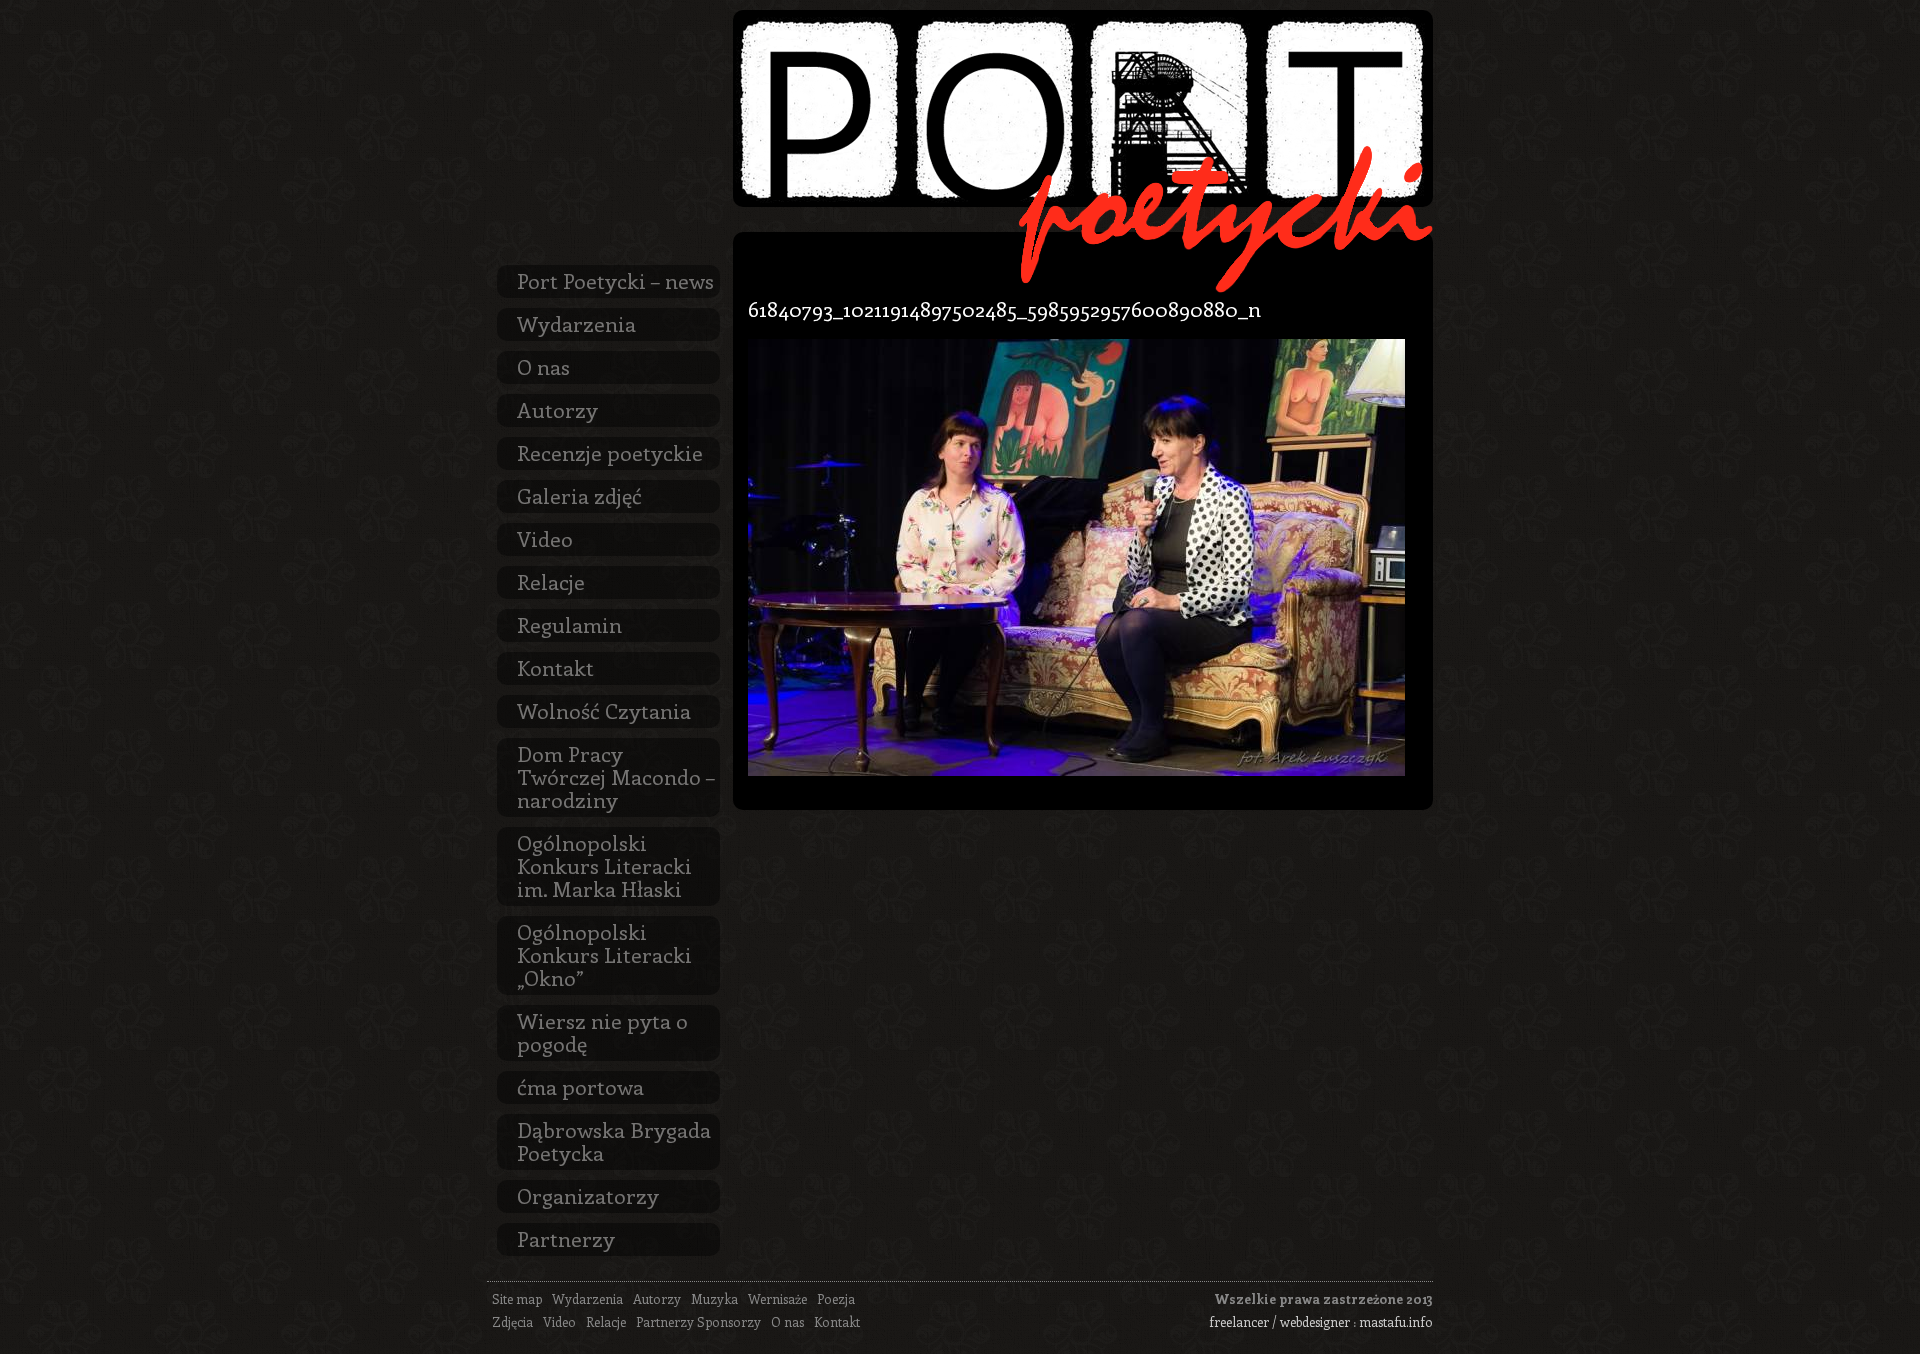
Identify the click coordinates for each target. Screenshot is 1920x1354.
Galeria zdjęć (579, 495)
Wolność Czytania (604, 710)
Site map (517, 1298)
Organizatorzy (588, 1195)
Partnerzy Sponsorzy (698, 1321)
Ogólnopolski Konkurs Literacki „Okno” (604, 954)
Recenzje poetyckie (610, 452)
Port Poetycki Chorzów (1083, 108)
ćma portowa (580, 1086)
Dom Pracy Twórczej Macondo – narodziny (616, 776)
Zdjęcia (512, 1321)
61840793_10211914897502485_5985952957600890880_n (1004, 308)
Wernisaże (777, 1298)
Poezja (836, 1298)
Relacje (551, 581)
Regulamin (569, 624)
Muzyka (714, 1298)
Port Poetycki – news (615, 280)
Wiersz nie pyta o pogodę (602, 1031)
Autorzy (557, 409)
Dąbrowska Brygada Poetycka (614, 1140)
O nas (543, 366)
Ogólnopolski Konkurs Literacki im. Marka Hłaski (604, 865)
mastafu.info (1396, 1321)
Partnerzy (566, 1238)
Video (545, 538)
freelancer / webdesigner (1279, 1321)
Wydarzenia (576, 323)
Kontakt (555, 667)
